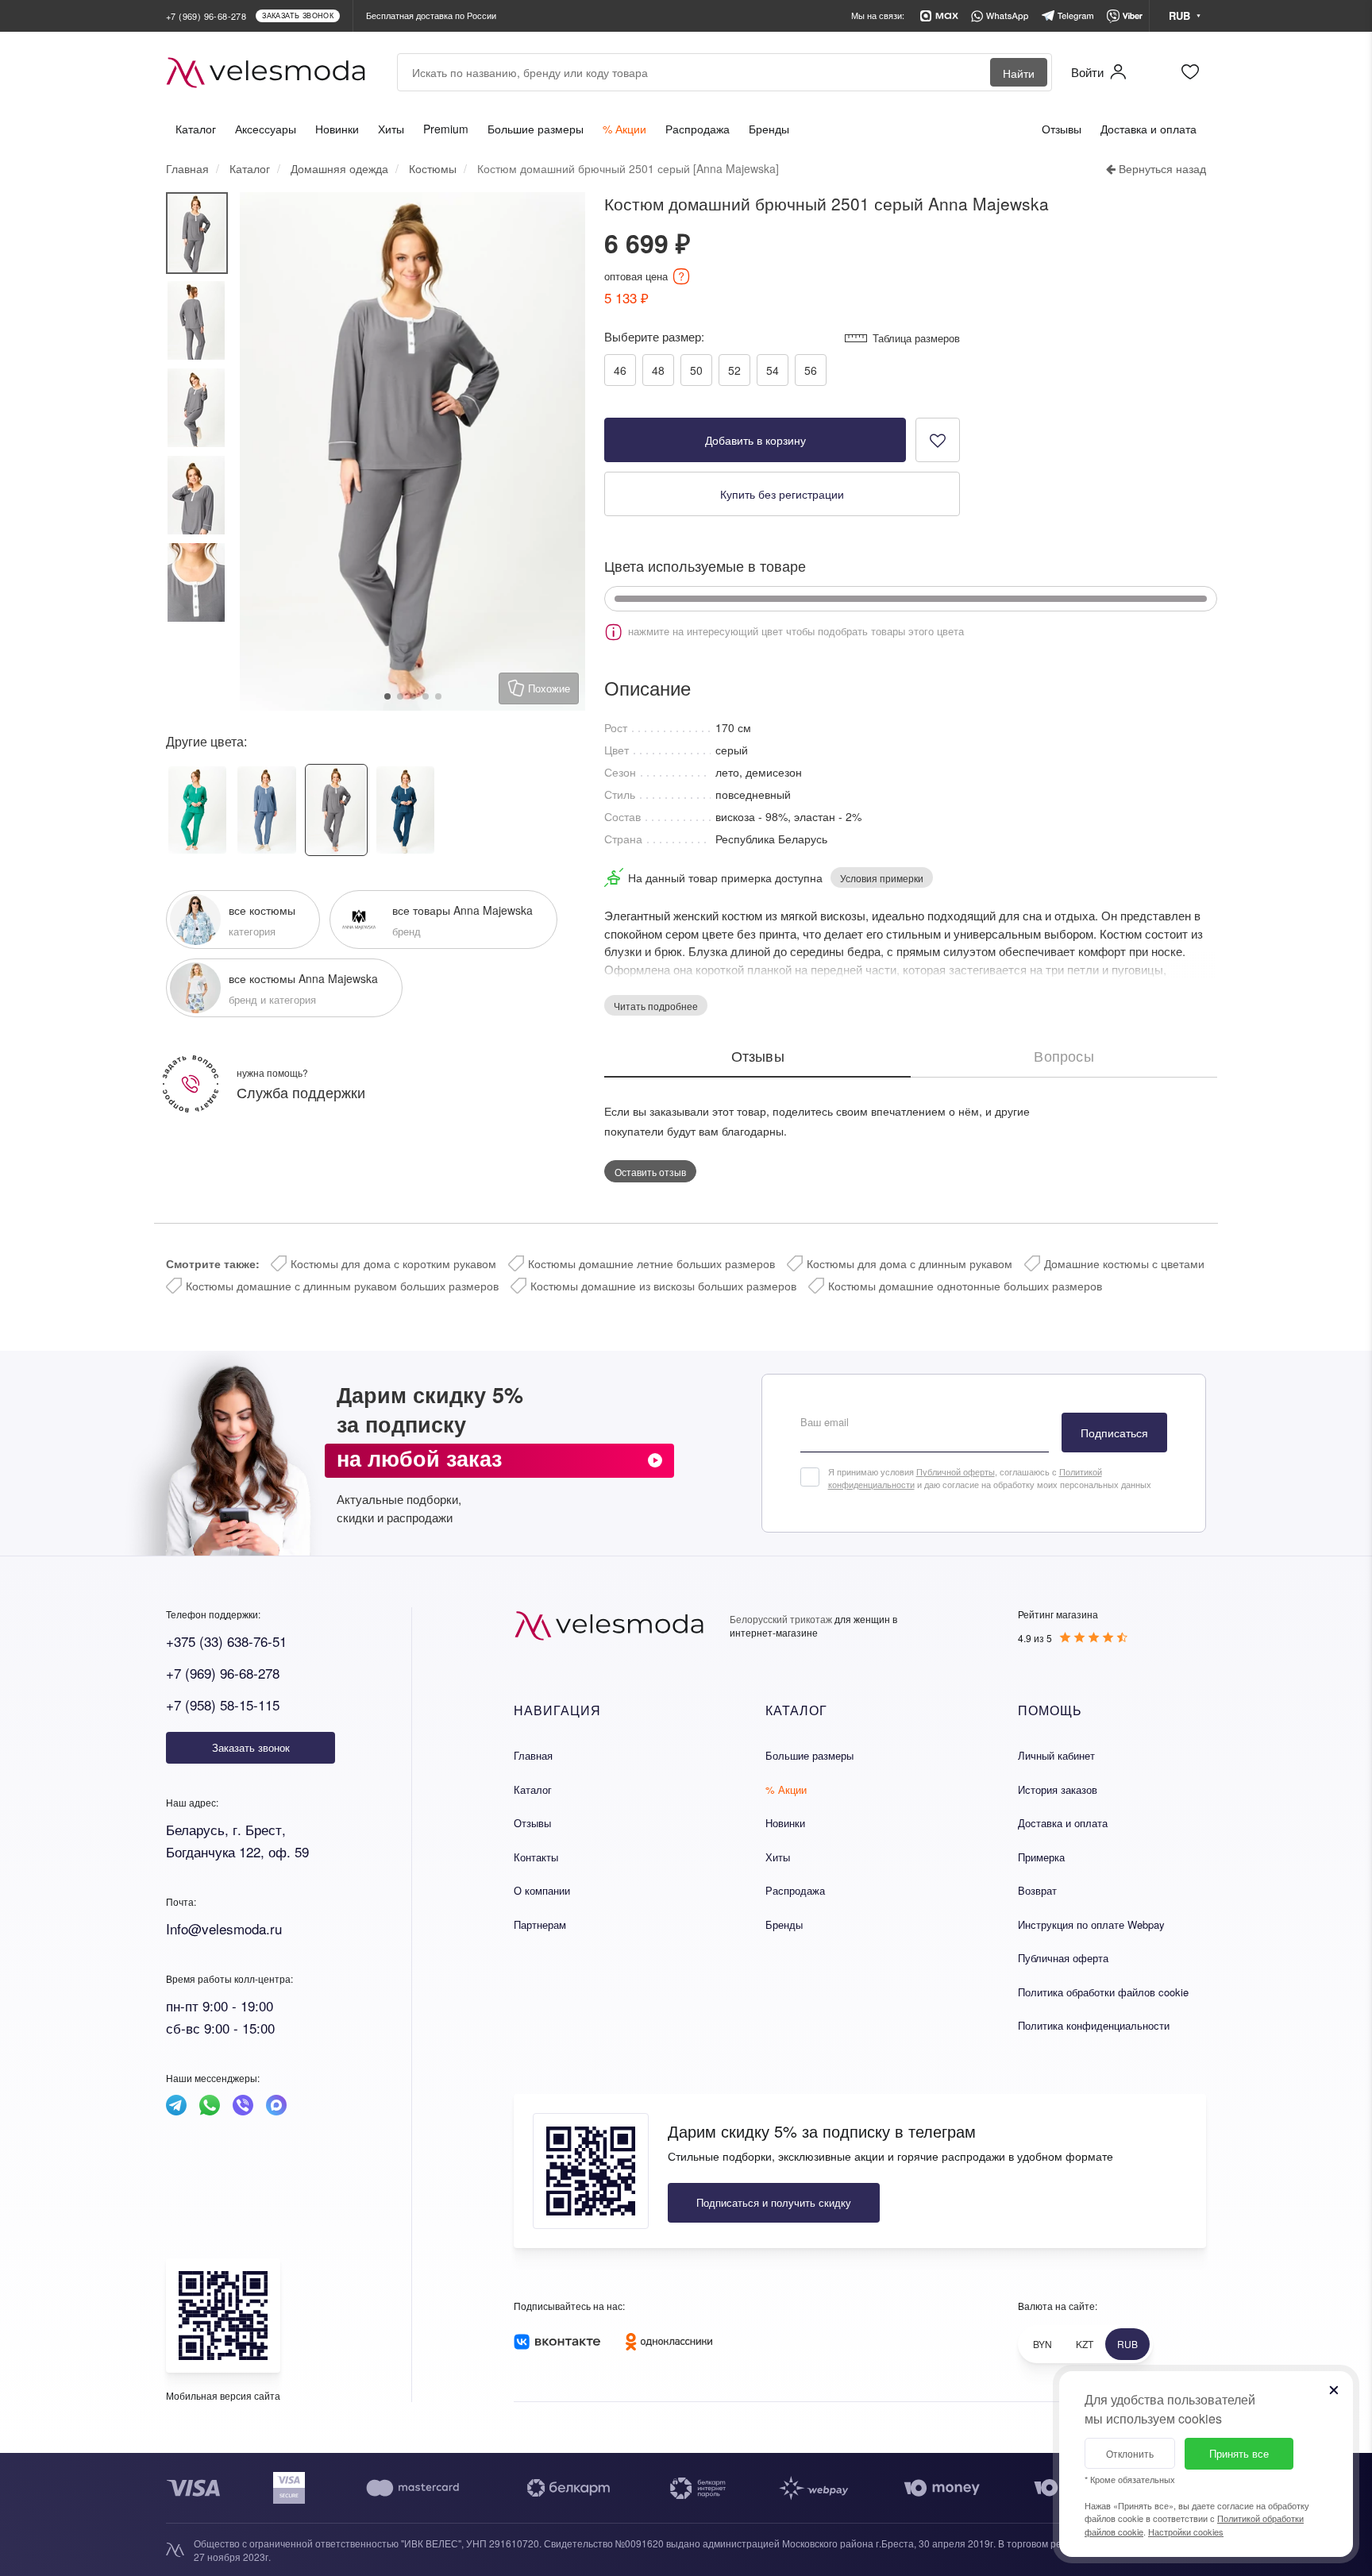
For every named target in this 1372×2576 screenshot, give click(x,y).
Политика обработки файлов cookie (1103, 1992)
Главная (533, 1755)
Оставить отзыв (650, 1172)
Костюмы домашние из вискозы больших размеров (663, 1286)
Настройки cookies (1186, 2532)
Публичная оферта (1063, 1958)
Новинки (337, 129)
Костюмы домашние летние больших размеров (651, 1263)
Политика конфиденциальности (1094, 2025)
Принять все (1239, 2453)
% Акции (624, 129)
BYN (1042, 2344)
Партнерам (540, 1924)
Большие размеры (536, 129)
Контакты (536, 1857)
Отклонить (1130, 2453)
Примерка (1041, 1857)
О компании (542, 1890)
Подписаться (1114, 1433)
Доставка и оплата (1148, 129)
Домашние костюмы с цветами (1124, 1263)
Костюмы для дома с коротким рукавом (393, 1263)
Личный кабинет (1056, 1755)
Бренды (769, 129)
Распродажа (698, 129)
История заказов (1058, 1789)
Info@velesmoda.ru (224, 1928)
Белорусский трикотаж (781, 1619)
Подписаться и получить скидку (774, 2202)
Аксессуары (266, 129)
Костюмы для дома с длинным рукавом (910, 1263)
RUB (1127, 2344)
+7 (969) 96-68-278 (223, 1673)
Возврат (1037, 1890)
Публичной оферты (956, 1471)
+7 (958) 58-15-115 (223, 1704)
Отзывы (1062, 129)
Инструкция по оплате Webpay (1091, 1924)
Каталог (196, 129)
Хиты (391, 129)
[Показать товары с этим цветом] (911, 599)
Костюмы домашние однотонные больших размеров (965, 1286)
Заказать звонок (251, 1747)
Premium (446, 129)
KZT (1085, 2344)
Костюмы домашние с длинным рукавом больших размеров (342, 1286)
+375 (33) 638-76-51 (226, 1641)
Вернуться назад (1161, 168)
